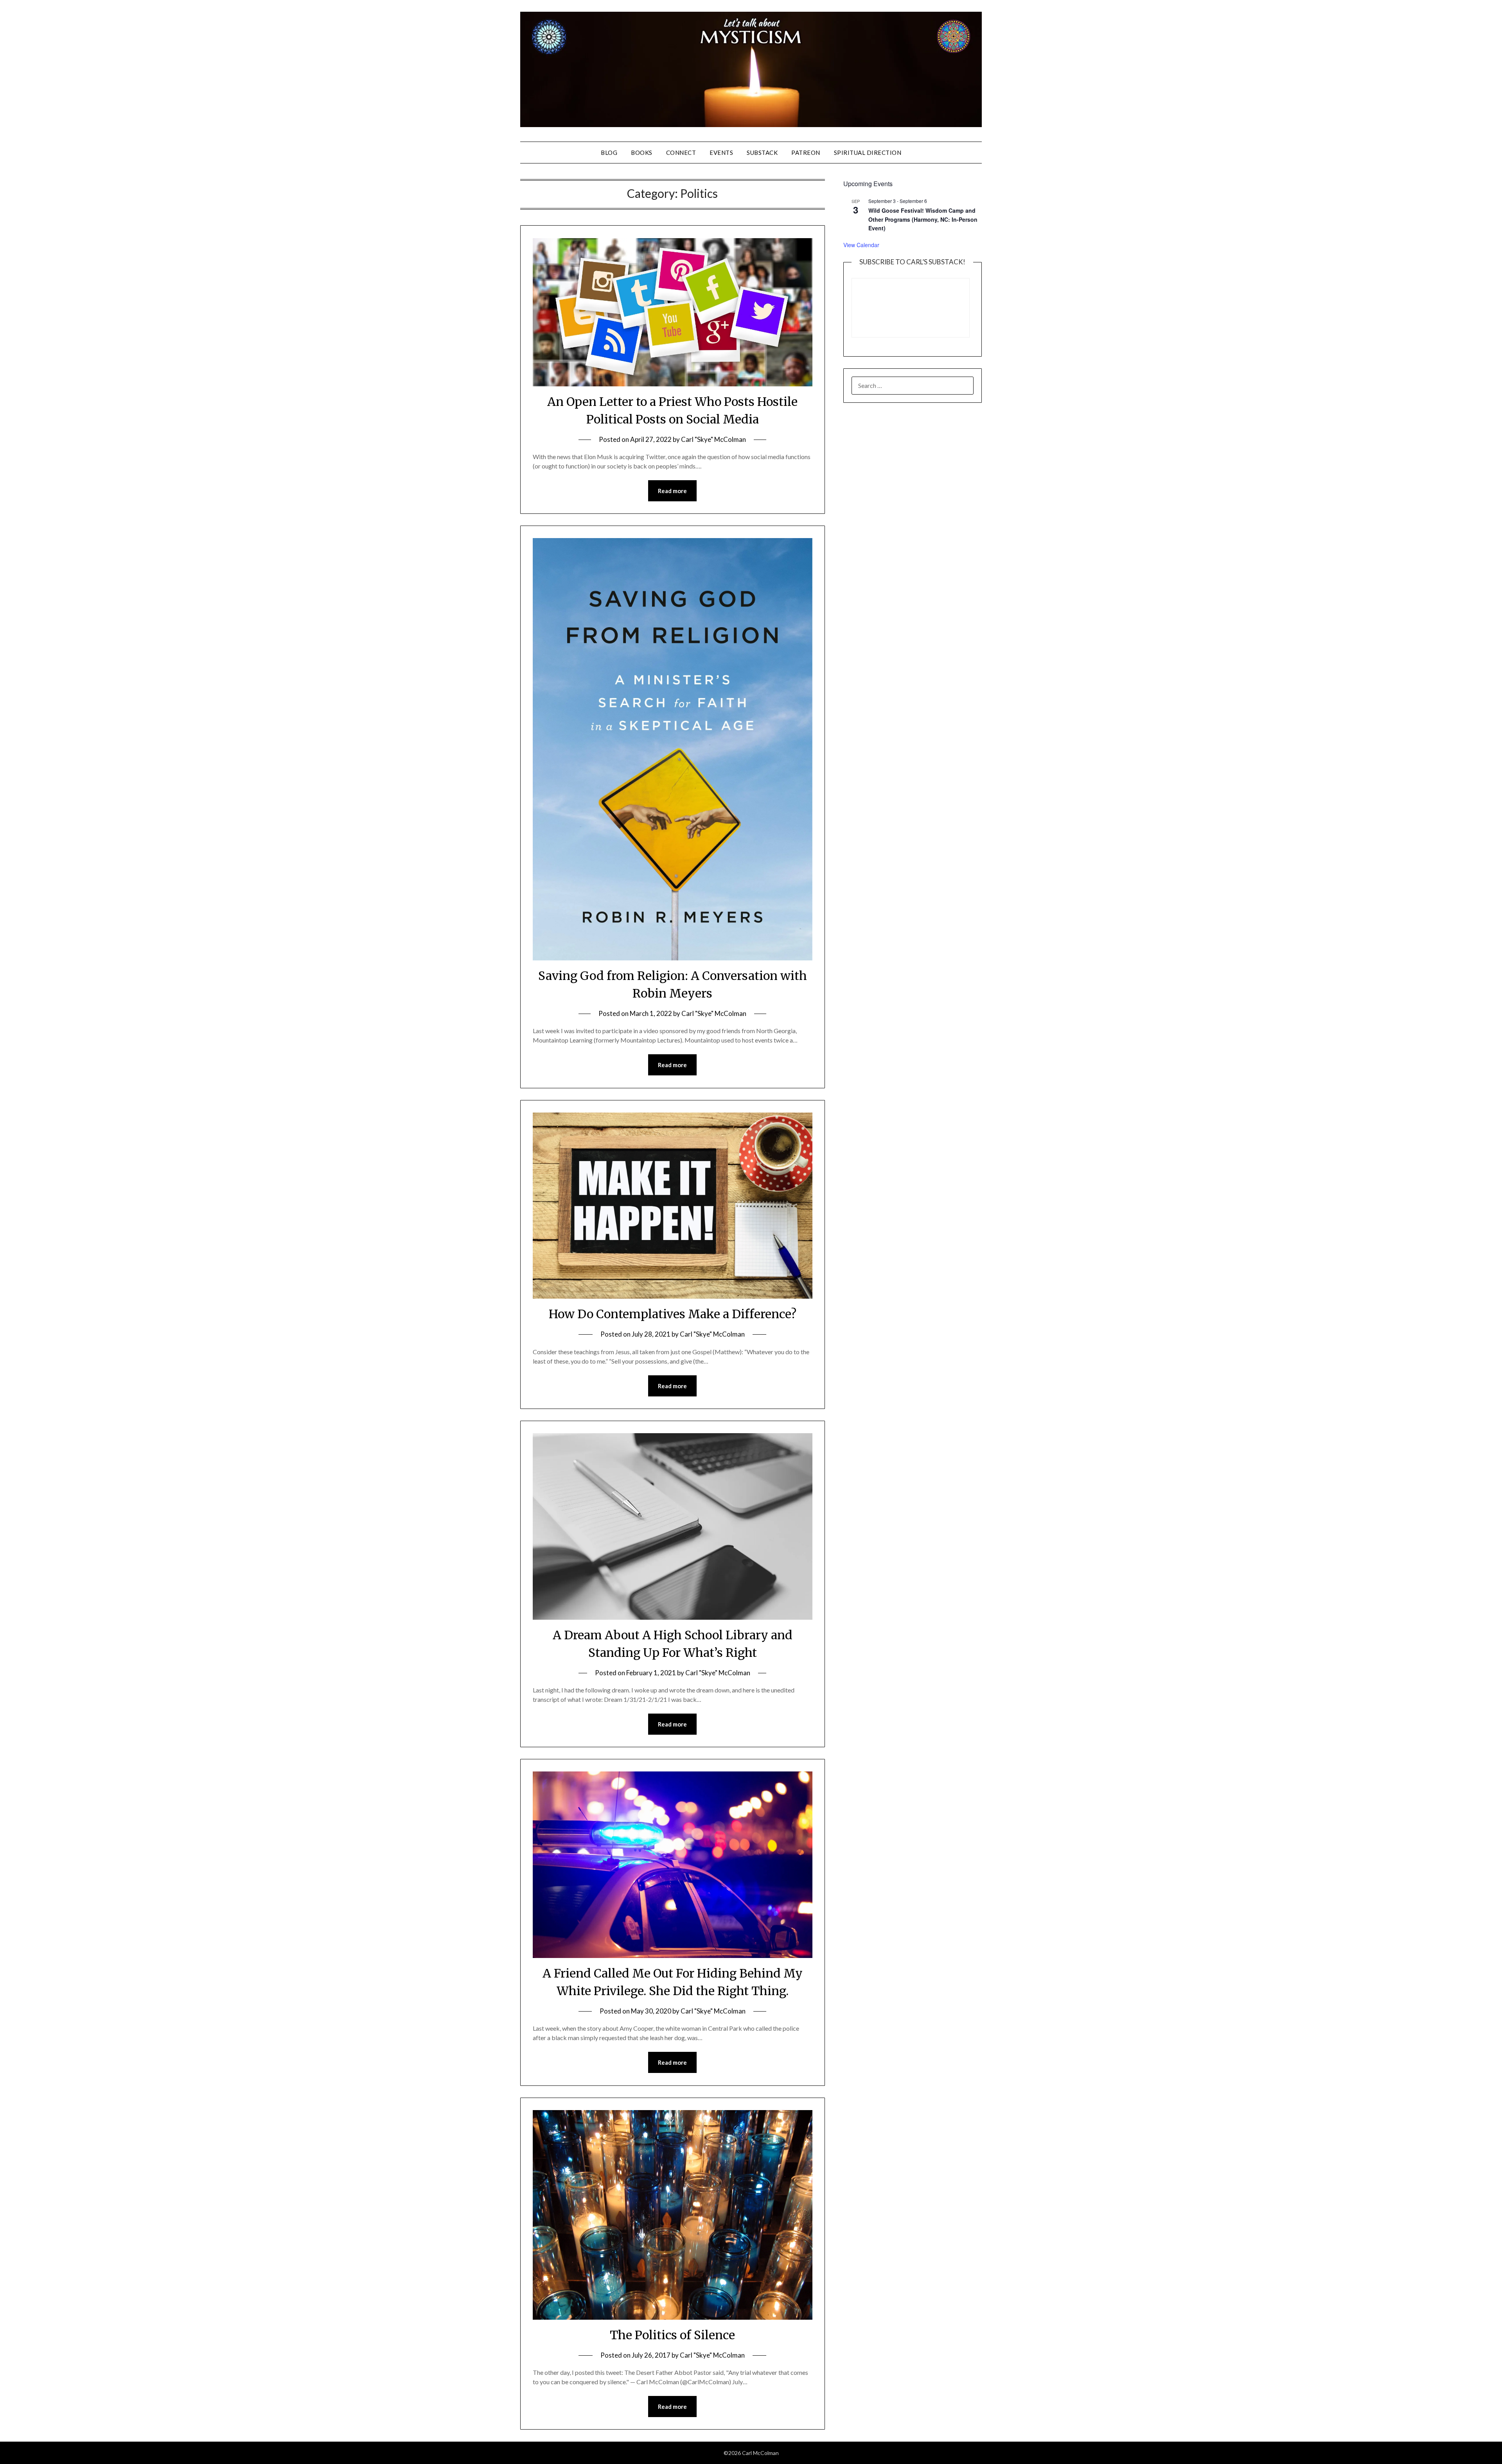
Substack (762, 153)
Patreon (806, 153)
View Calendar (861, 245)
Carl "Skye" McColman (713, 439)
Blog (609, 153)
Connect (681, 153)
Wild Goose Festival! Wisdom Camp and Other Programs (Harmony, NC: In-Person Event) (923, 219)
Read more (672, 491)
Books (642, 153)
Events (721, 153)
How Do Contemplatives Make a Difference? (673, 1314)
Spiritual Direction (868, 153)
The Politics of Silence (672, 2335)
